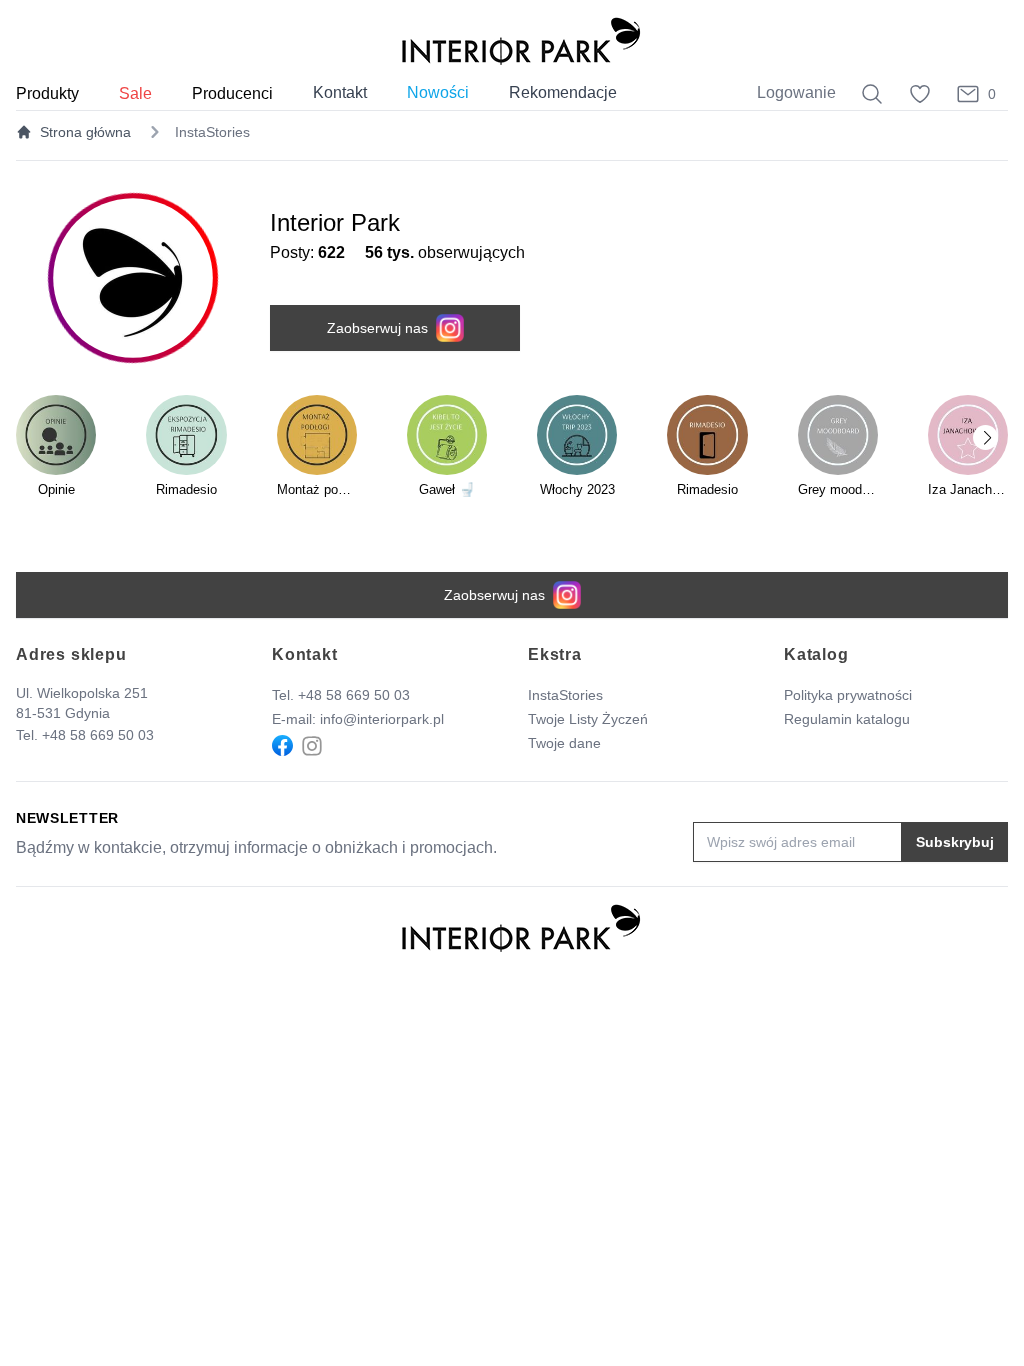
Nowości (438, 92)
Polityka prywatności (848, 695)
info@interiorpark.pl (382, 719)
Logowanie (796, 92)
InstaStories (565, 695)
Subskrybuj (955, 842)
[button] (985, 437)
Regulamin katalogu (847, 719)
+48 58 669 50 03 (98, 735)
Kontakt (340, 92)
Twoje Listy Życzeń (588, 719)
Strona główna (85, 132)
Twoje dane (564, 743)
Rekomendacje (563, 92)
